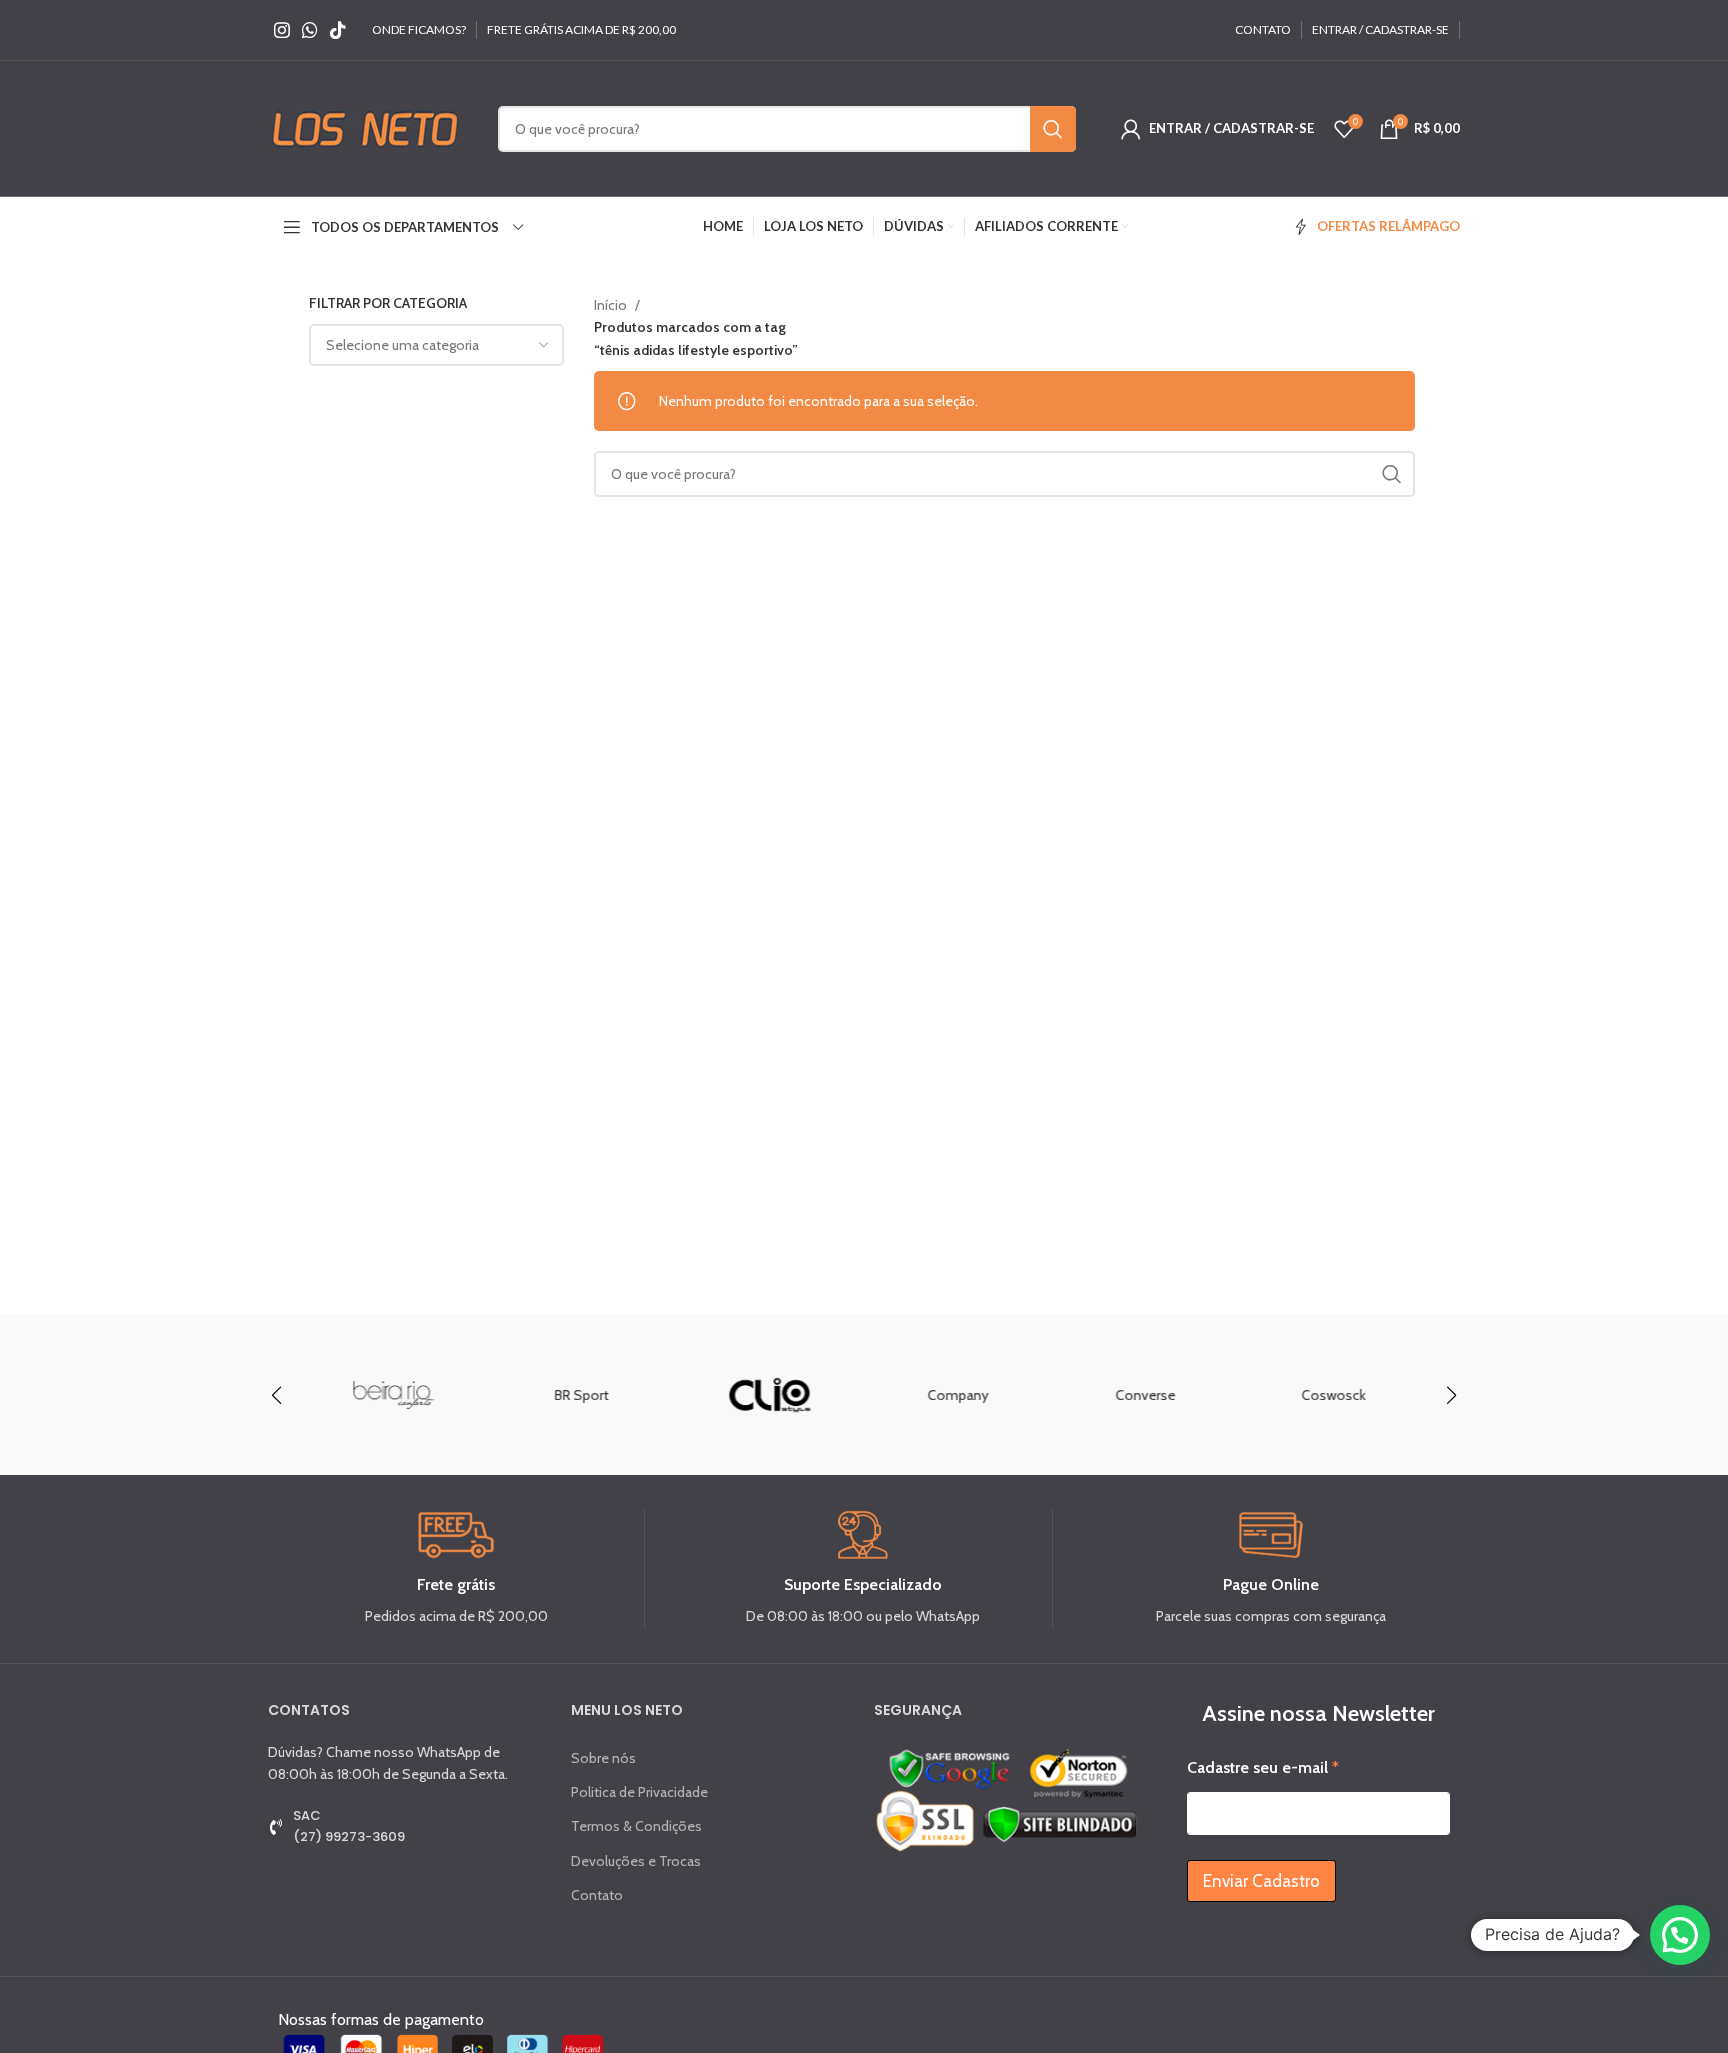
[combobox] (436, 345)
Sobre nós (603, 1758)
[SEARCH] (1053, 129)
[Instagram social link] (282, 30)
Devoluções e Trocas (636, 1861)
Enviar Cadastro (1261, 1881)
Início (612, 305)
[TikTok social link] (338, 30)
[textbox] (402, 345)
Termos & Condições (636, 1826)
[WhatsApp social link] (310, 30)
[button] (1451, 1395)
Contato (597, 1895)
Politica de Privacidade (639, 1792)
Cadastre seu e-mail (1263, 1767)
